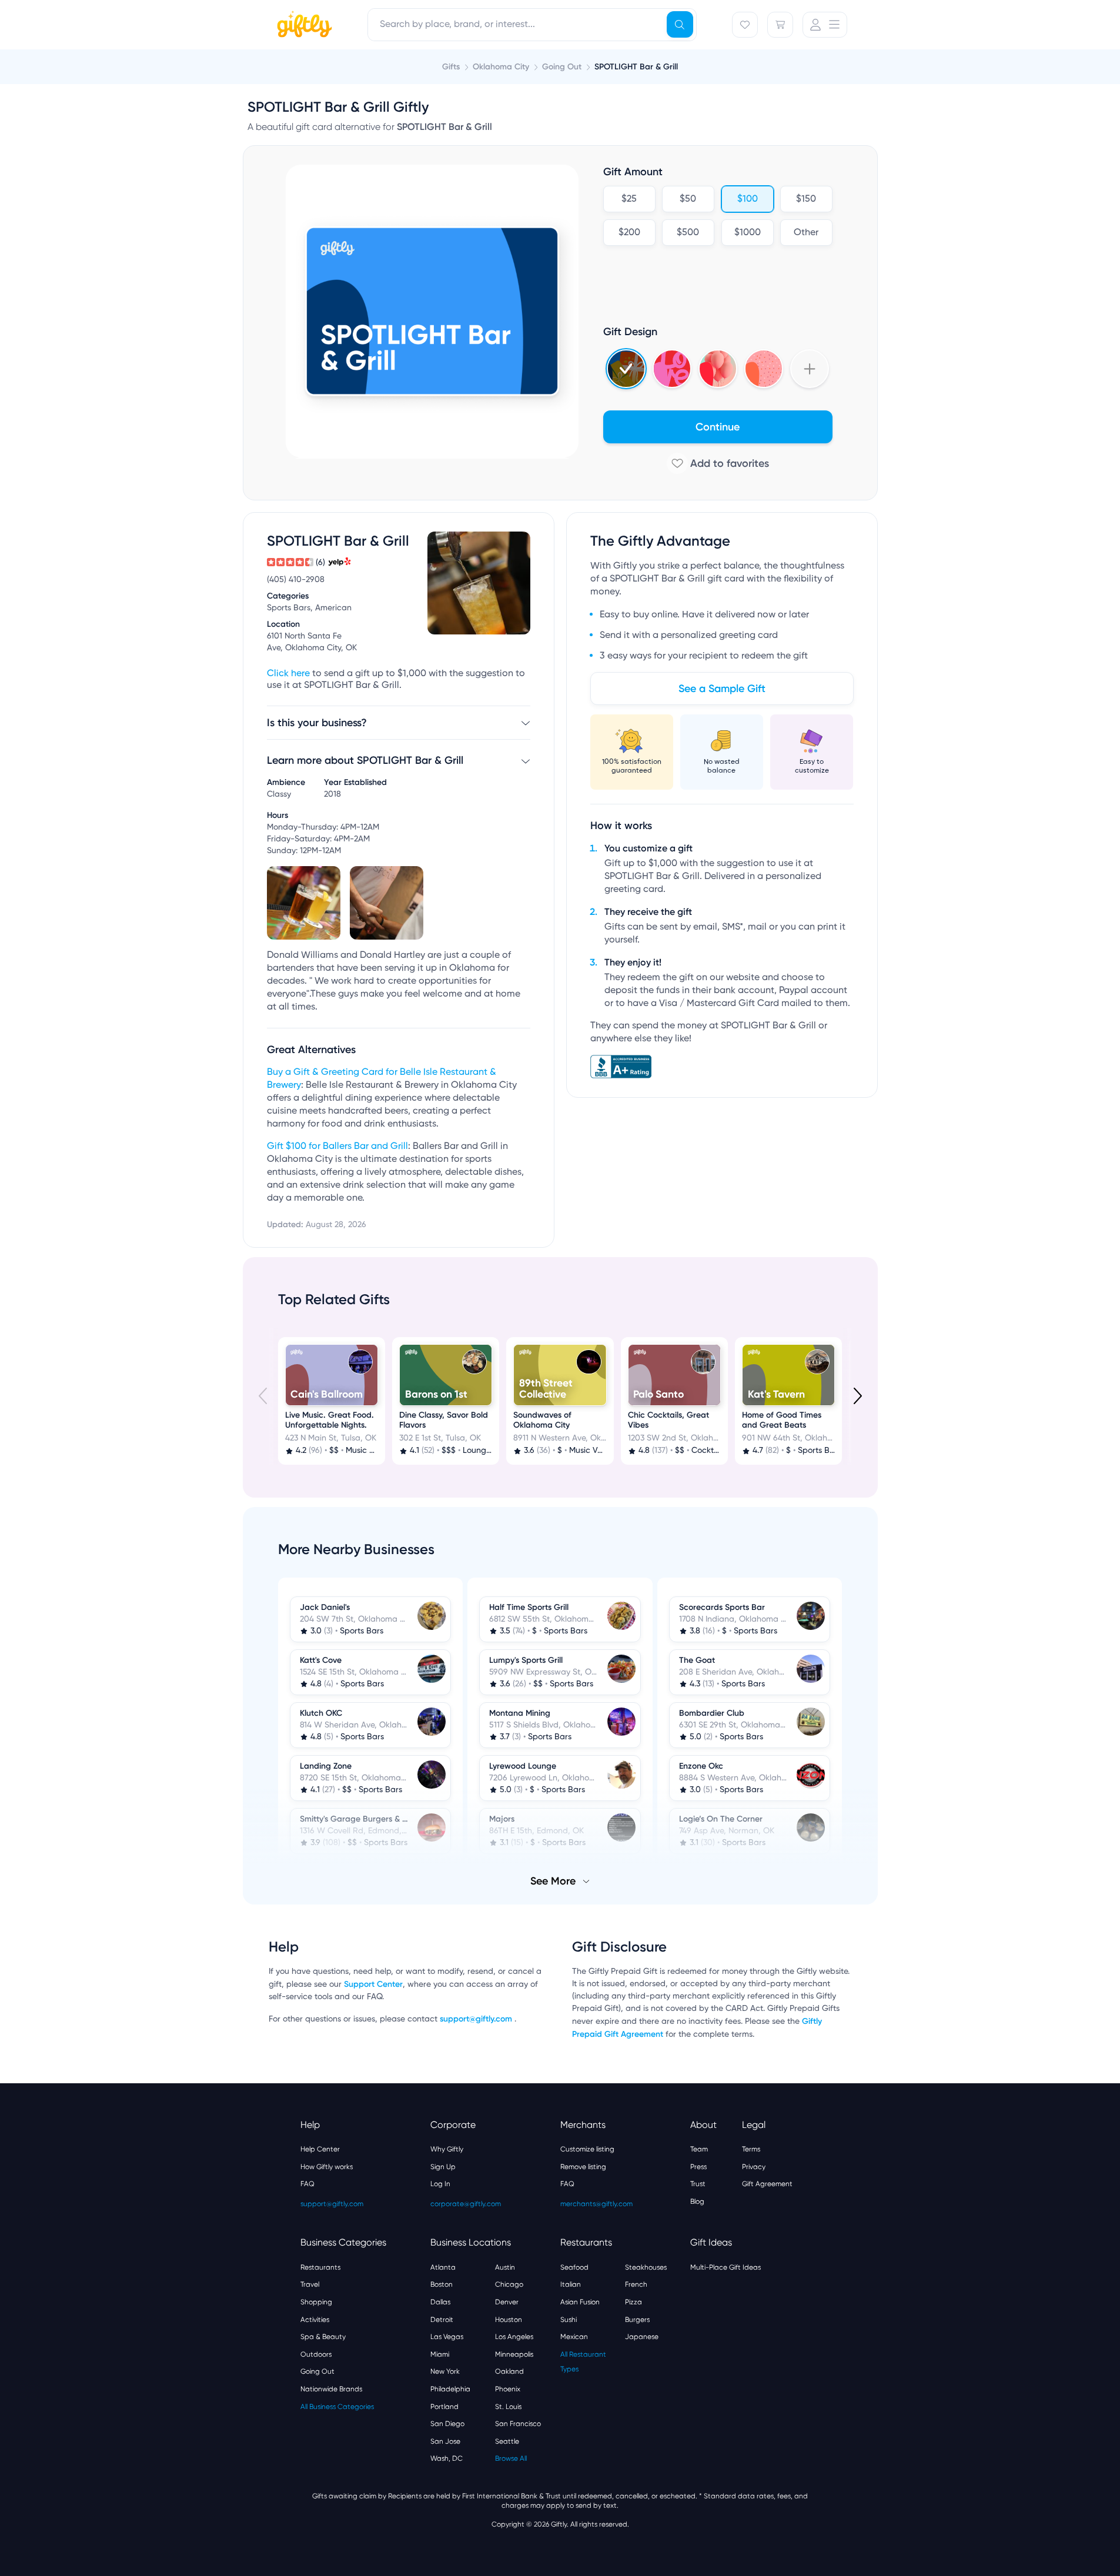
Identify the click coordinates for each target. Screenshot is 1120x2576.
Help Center (320, 2149)
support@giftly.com (477, 2019)
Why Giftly (447, 2149)
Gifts (451, 67)
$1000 (747, 233)
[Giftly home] (303, 26)
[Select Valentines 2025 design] (672, 369)
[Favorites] (745, 25)
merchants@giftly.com (596, 2204)
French (636, 2284)
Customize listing (587, 2149)
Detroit (442, 2320)
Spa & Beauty (323, 2337)
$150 (806, 199)
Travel (310, 2284)
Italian (571, 2284)
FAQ (307, 2184)
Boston (442, 2284)
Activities (315, 2320)
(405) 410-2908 (296, 580)
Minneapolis (514, 2354)
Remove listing (583, 2167)
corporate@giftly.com (466, 2204)
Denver (507, 2302)
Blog (697, 2201)
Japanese (642, 2337)
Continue (718, 427)
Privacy (754, 2167)
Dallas (440, 2302)
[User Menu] (825, 25)
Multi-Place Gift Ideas (726, 2267)
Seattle (507, 2441)
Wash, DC (447, 2458)
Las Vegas (447, 2337)
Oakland (509, 2371)
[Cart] (780, 25)
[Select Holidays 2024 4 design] (626, 369)
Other (806, 233)
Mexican (574, 2337)
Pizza (633, 2302)
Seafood (574, 2267)
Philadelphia (450, 2389)
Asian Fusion (580, 2302)
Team (699, 2149)
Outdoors (316, 2354)
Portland (444, 2407)
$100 (747, 199)
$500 (688, 233)
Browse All (511, 2458)
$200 (629, 233)
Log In (440, 2184)
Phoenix (508, 2389)
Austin (505, 2267)
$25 (629, 199)
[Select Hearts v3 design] (764, 369)
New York (445, 2371)
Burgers (637, 2320)
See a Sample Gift (722, 689)
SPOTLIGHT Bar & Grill (636, 67)
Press (698, 2167)
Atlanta (443, 2267)
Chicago (509, 2284)
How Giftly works (327, 2167)
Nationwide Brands (331, 2389)
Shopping (316, 2302)
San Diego (447, 2424)
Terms (751, 2149)
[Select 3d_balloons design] (718, 369)
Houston (509, 2320)
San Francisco (518, 2424)
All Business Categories (337, 2407)
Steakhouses (646, 2267)
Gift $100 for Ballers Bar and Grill (337, 1147)
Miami (440, 2354)
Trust (698, 2184)
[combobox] (532, 25)
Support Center (373, 1984)
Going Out (317, 2371)
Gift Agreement (767, 2184)
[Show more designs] (810, 369)
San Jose (445, 2441)
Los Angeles (514, 2337)
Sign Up (443, 2167)
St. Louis (508, 2407)
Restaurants (320, 2267)
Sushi (569, 2320)
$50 (688, 199)
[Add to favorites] (718, 463)
